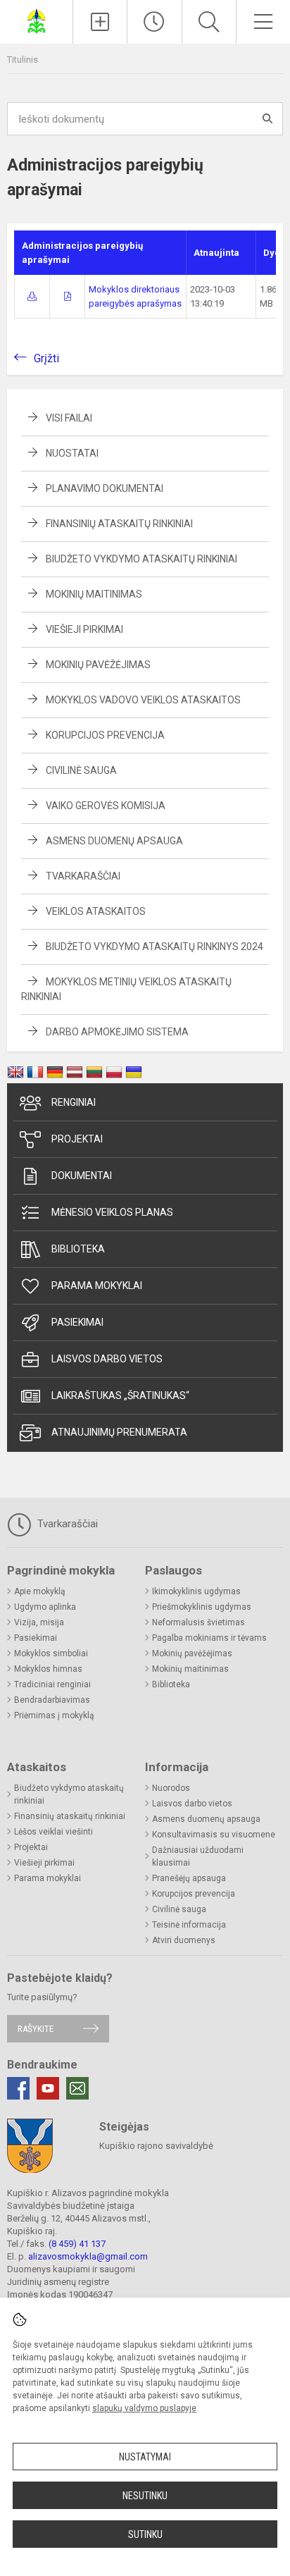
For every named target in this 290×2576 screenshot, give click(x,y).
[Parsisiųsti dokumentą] (32, 296)
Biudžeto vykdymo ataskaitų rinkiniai (141, 559)
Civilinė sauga (81, 770)
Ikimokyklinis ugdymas (196, 1591)
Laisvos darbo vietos (107, 1359)
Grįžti (46, 358)
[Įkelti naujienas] (100, 22)
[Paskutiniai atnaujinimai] (154, 22)
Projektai (77, 1139)
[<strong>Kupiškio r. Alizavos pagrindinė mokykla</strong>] (37, 20)
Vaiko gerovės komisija (106, 806)
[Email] (77, 2088)
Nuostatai (72, 453)
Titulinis (23, 60)
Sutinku (145, 2534)
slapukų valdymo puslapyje (144, 2408)
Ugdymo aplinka (45, 1607)
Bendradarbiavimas (52, 1700)
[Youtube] (48, 2088)
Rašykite (36, 2029)
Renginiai (74, 1102)
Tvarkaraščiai (83, 876)
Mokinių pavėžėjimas (98, 665)
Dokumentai (82, 1176)
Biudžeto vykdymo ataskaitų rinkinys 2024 (155, 947)
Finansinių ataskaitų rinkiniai (119, 524)
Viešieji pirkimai (84, 629)
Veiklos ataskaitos (96, 911)
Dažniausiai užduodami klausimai (198, 1856)
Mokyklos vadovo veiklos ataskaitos (143, 700)
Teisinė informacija (189, 1925)
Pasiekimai (77, 1322)
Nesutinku (145, 2496)
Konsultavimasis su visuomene (214, 1835)
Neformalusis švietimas (198, 1622)
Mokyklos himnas (48, 1669)
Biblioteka (78, 1249)
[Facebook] (18, 2088)
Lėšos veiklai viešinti (53, 1832)
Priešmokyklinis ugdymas (202, 1607)
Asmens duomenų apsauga (114, 841)
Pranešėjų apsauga (189, 1878)
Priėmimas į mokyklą (54, 1715)
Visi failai (69, 418)
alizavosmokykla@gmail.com (88, 2256)
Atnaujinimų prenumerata (119, 1432)
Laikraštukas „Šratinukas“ (120, 1395)
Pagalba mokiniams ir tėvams (209, 1638)
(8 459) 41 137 (77, 2244)
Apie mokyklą (40, 1591)
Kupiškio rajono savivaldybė (156, 2146)
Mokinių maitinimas (94, 594)
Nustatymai (145, 2457)
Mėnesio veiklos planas (112, 1212)
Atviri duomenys (184, 1940)
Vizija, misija (39, 1622)
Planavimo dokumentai (105, 488)
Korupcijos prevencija (105, 735)
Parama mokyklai (97, 1286)
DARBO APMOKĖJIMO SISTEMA (117, 1032)
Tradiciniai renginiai (52, 1684)
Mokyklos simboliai (51, 1653)
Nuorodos (171, 1788)
